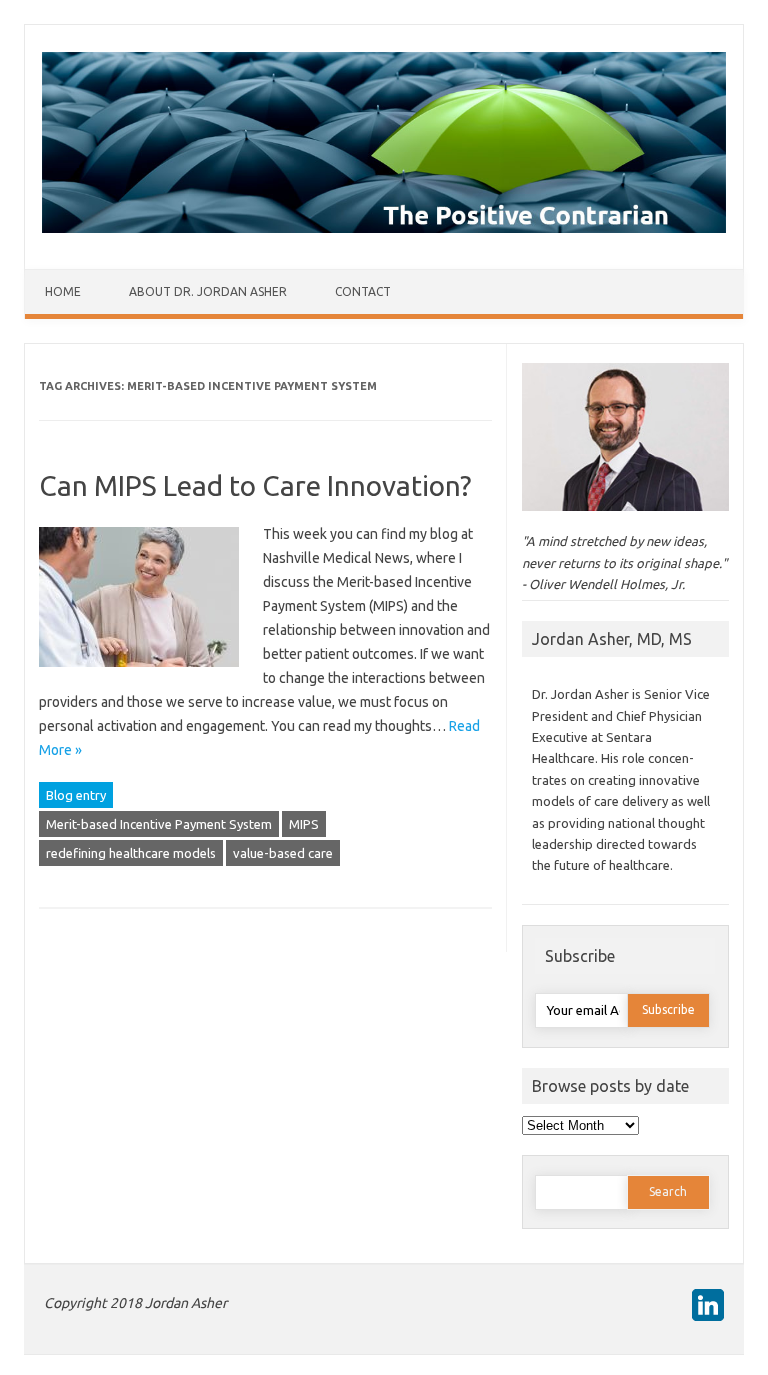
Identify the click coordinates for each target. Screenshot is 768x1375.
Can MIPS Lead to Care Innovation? (255, 485)
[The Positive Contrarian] (384, 228)
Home (63, 291)
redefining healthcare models (131, 853)
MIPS (304, 824)
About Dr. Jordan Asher (208, 291)
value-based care (283, 853)
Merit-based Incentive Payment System (159, 824)
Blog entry (76, 795)
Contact (363, 291)
